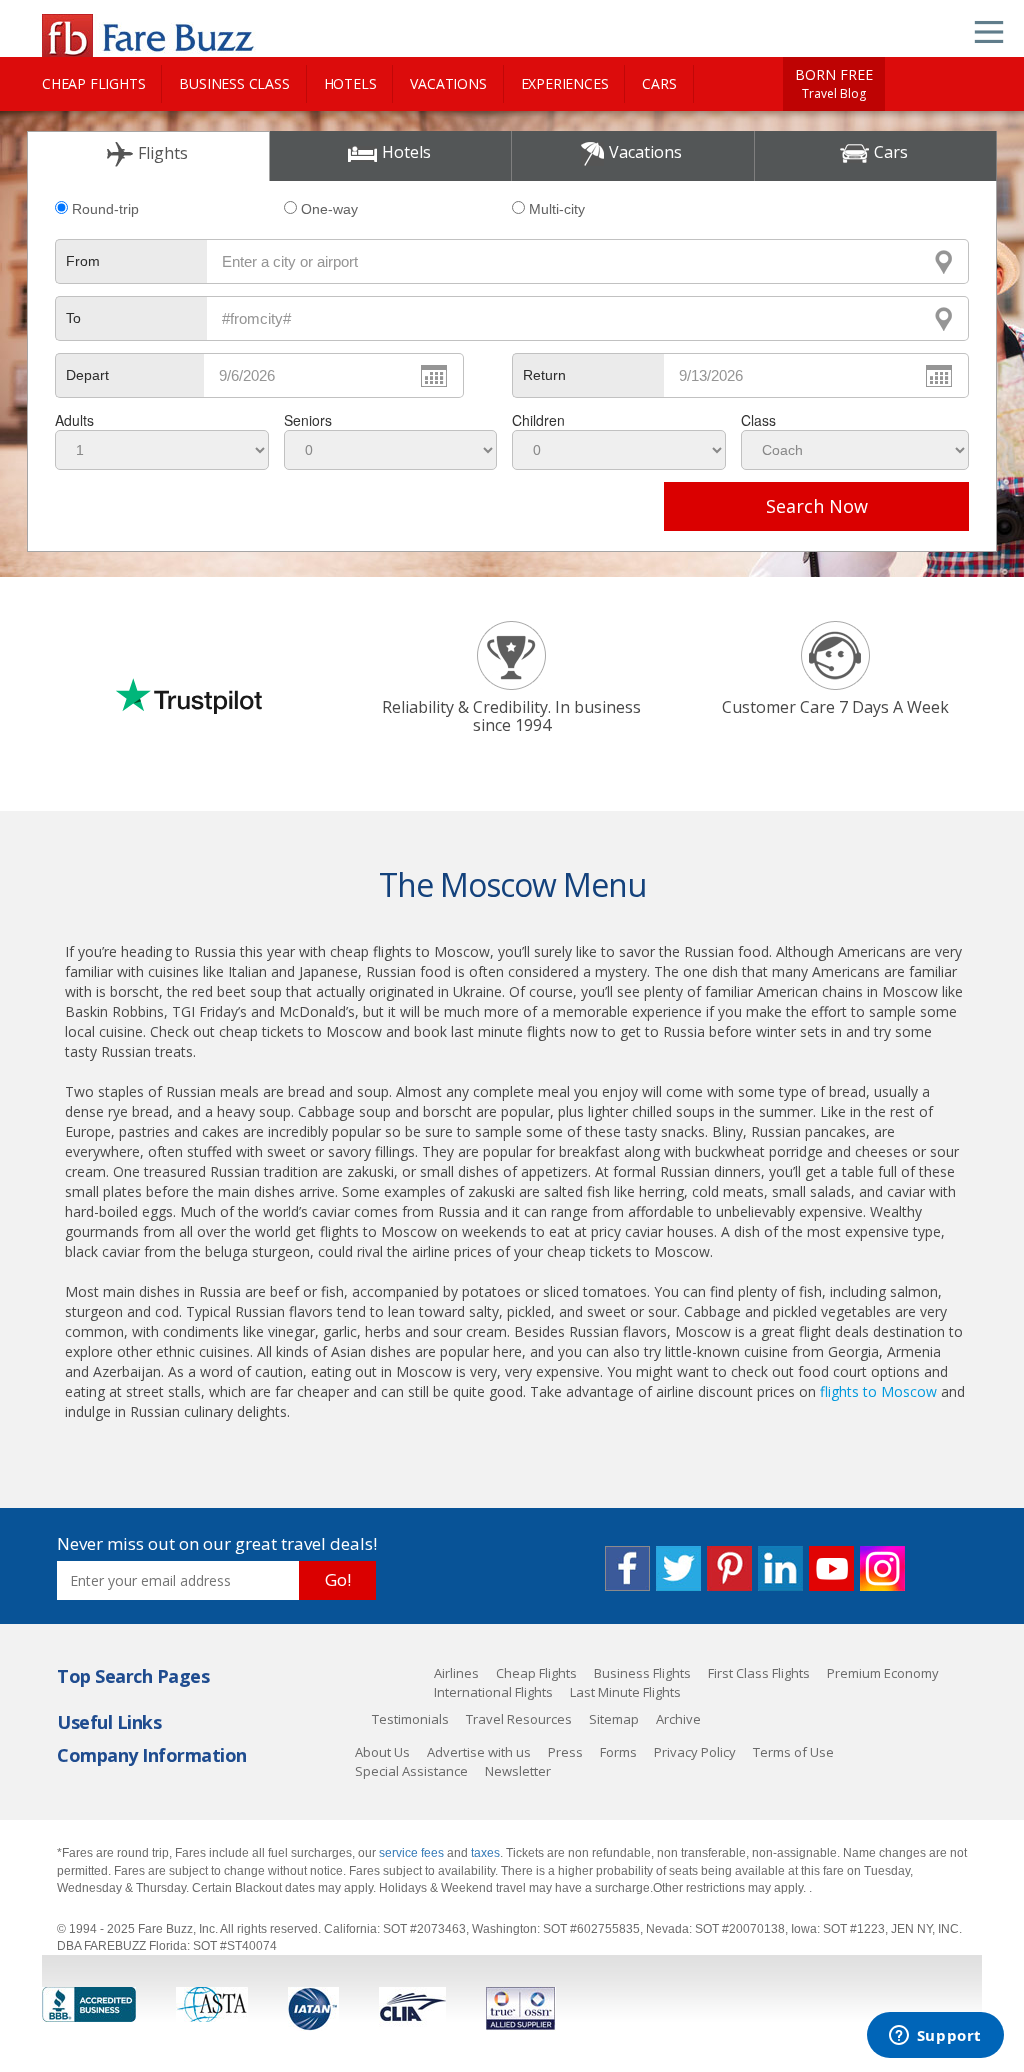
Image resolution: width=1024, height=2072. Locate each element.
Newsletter (518, 1771)
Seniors (308, 420)
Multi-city (557, 209)
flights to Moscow (878, 1391)
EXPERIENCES (565, 83)
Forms (618, 1752)
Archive (678, 1719)
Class (758, 420)
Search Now (817, 506)
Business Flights (642, 1673)
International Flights (493, 1692)
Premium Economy (883, 1673)
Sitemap (614, 1719)
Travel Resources (519, 1719)
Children (538, 420)
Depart (87, 375)
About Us (382, 1752)
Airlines (456, 1673)
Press (565, 1752)
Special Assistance (411, 1771)
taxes (485, 1853)
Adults (74, 420)
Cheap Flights (536, 1673)
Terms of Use (793, 1752)
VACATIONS (448, 83)
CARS (659, 83)
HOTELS (350, 83)
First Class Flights (759, 1673)
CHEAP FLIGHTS (93, 83)
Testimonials (410, 1719)
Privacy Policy (695, 1752)
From (83, 261)
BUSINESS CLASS (234, 83)
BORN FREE (834, 84)
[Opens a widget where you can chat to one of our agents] (935, 2037)
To (73, 318)
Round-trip (105, 209)
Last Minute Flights (625, 1692)
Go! (338, 1579)
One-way (329, 209)
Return (544, 375)
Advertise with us (479, 1752)
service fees (413, 1853)
